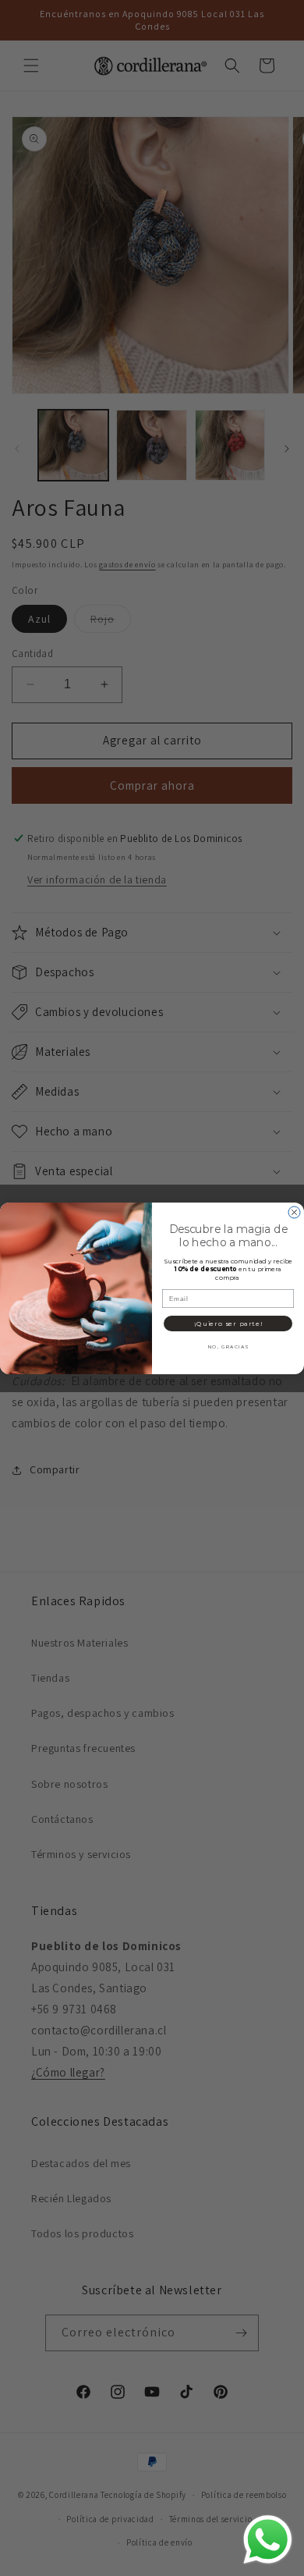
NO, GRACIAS (228, 1346)
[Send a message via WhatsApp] (268, 2540)
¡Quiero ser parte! (228, 1323)
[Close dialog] (294, 1212)
